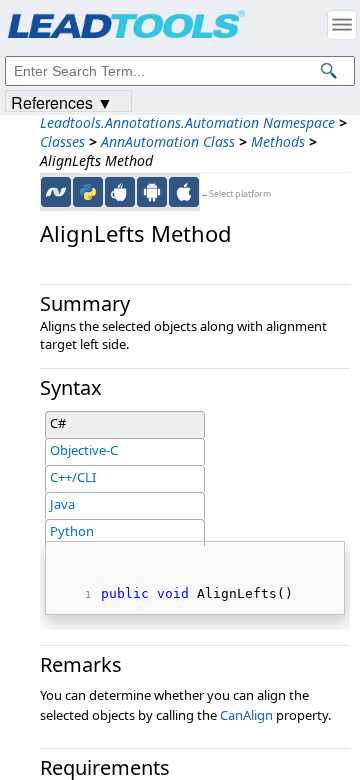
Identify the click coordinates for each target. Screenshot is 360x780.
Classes (62, 141)
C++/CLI (73, 477)
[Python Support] (88, 192)
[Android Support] (152, 192)
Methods (278, 141)
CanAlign (246, 715)
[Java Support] (120, 192)
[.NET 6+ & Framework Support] (56, 192)
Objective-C (84, 450)
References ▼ (62, 101)
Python (72, 531)
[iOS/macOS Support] (184, 192)
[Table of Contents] (342, 25)
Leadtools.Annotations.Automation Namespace (187, 122)
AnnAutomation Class (168, 141)
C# (58, 423)
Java (62, 504)
